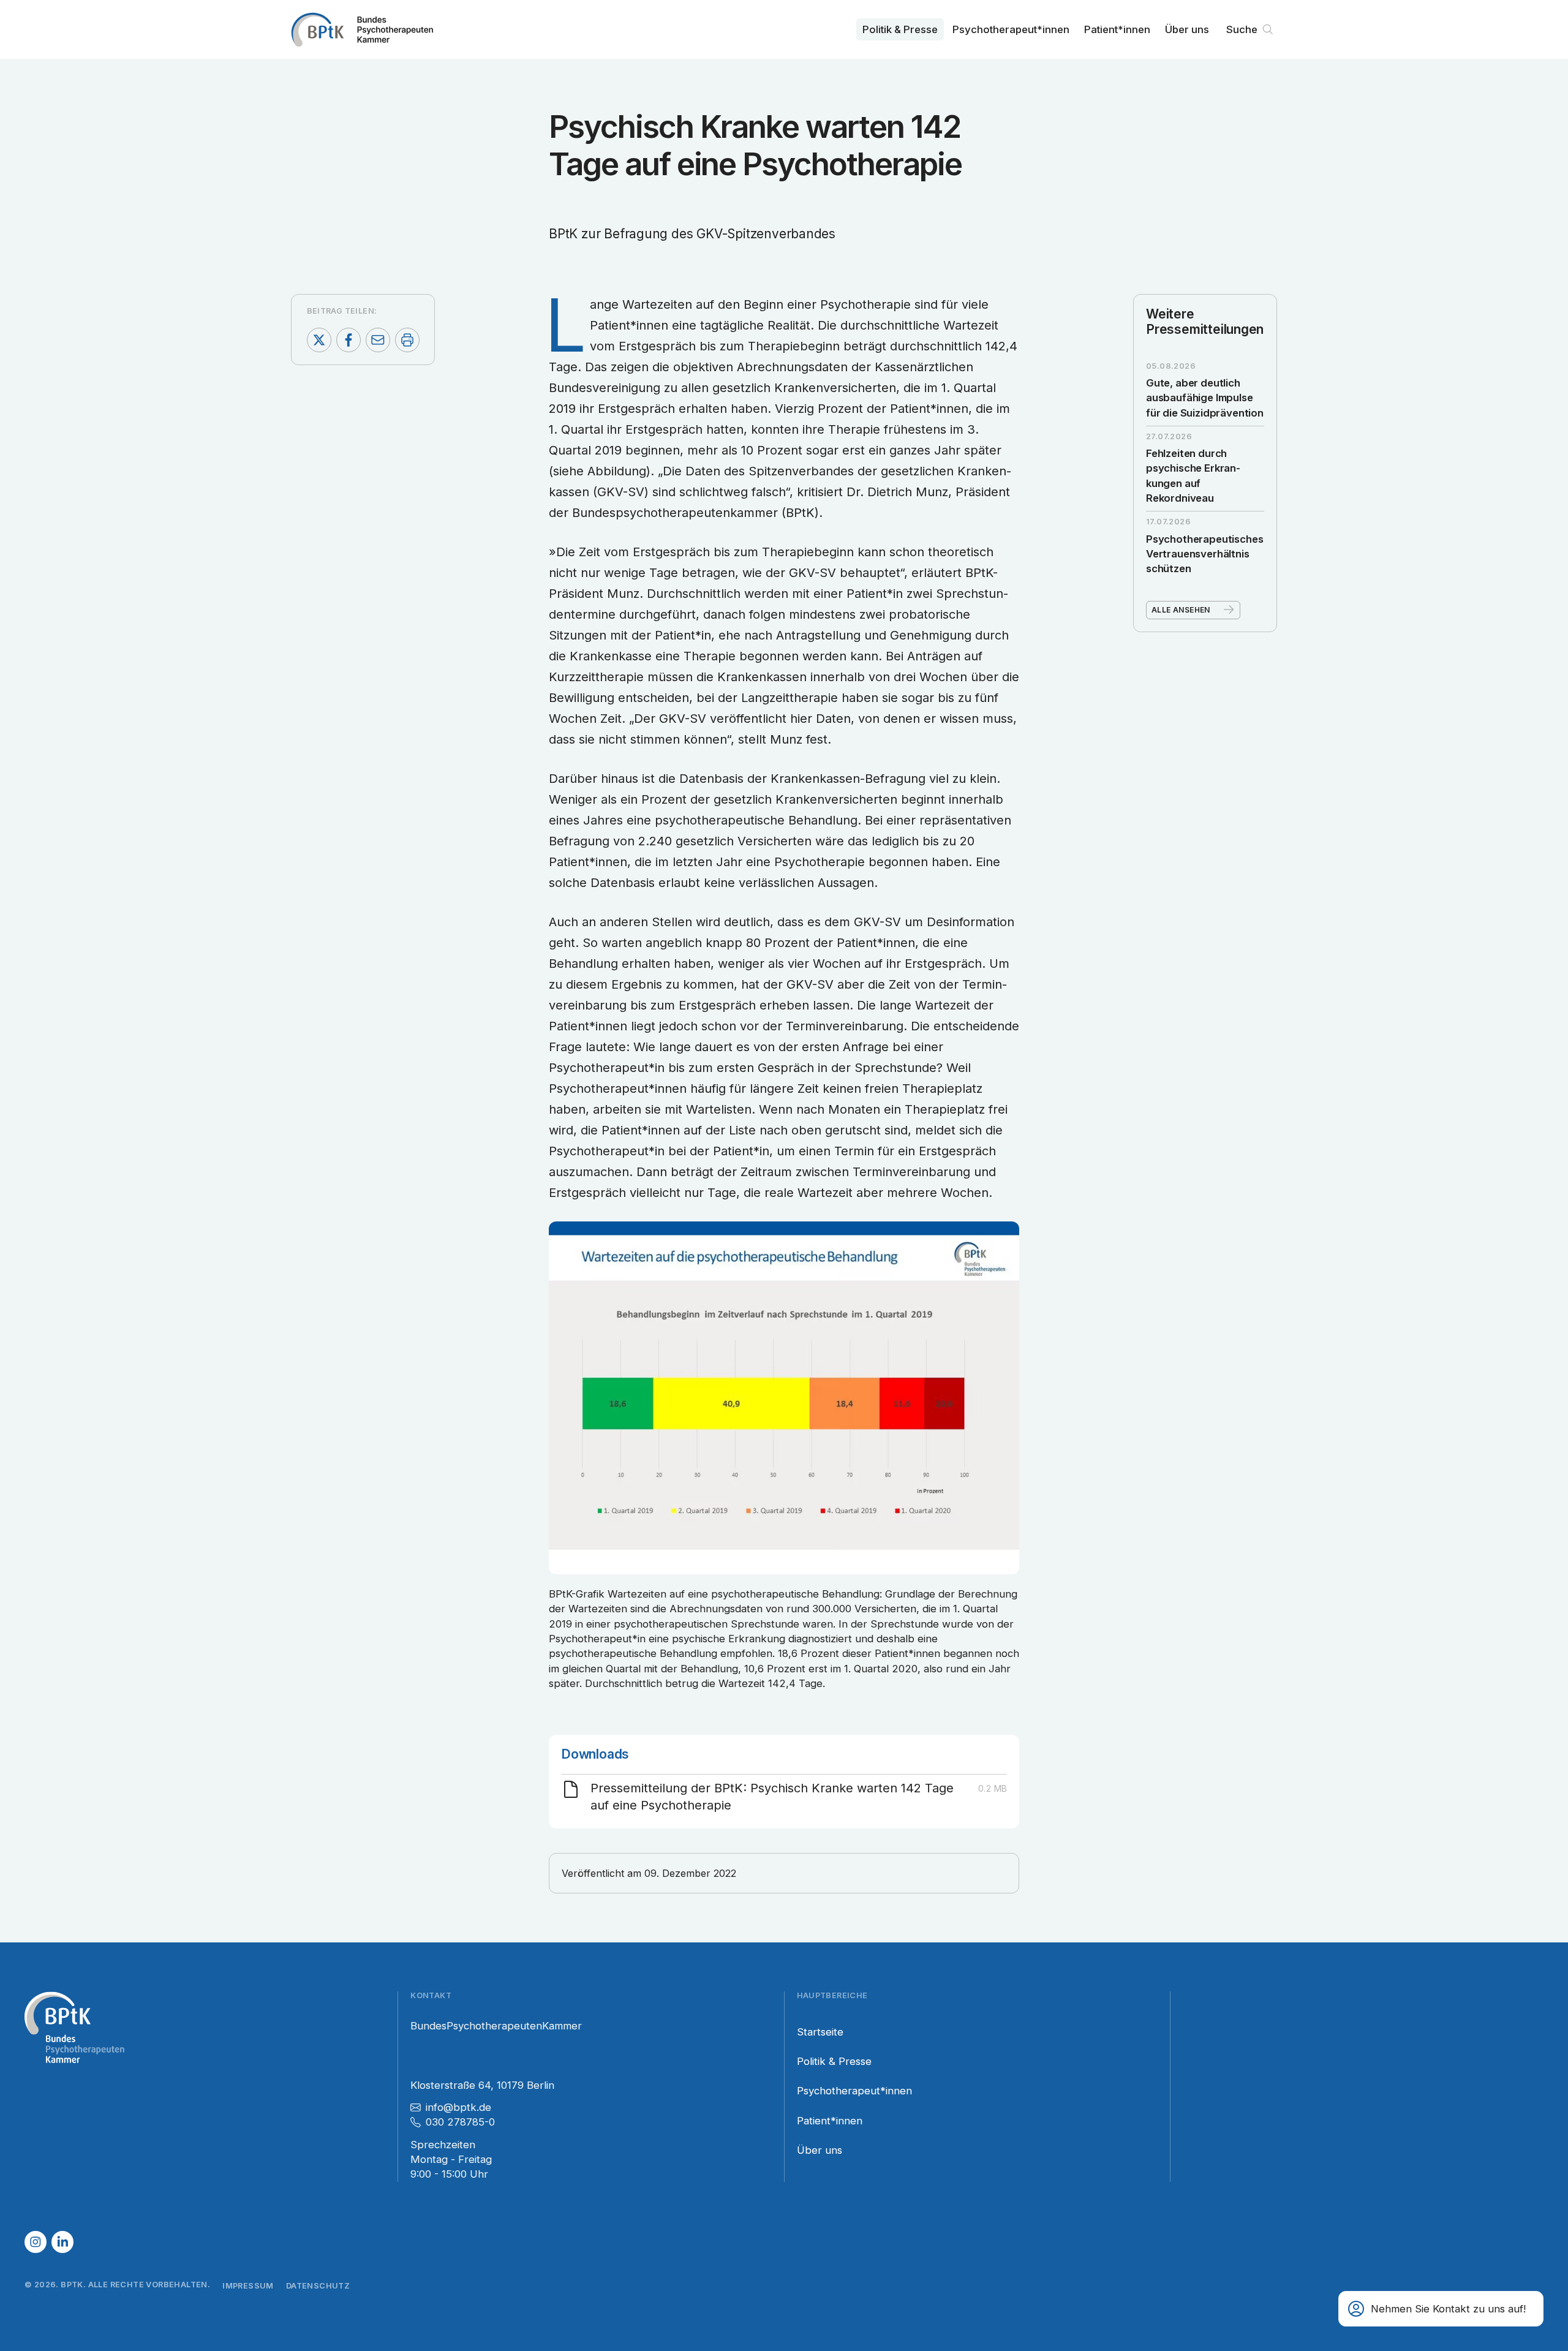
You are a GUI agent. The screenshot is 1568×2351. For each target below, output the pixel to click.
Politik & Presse (900, 29)
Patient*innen (1117, 29)
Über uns (1187, 29)
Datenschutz (318, 2286)
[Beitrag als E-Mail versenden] (378, 340)
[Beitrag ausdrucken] (407, 340)
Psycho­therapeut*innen (1011, 29)
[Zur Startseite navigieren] (362, 29)
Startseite (820, 2032)
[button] (1441, 2309)
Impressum (248, 2286)
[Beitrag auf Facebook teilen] (349, 340)
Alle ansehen (1181, 609)
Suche (1242, 29)
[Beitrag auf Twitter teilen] (319, 340)
